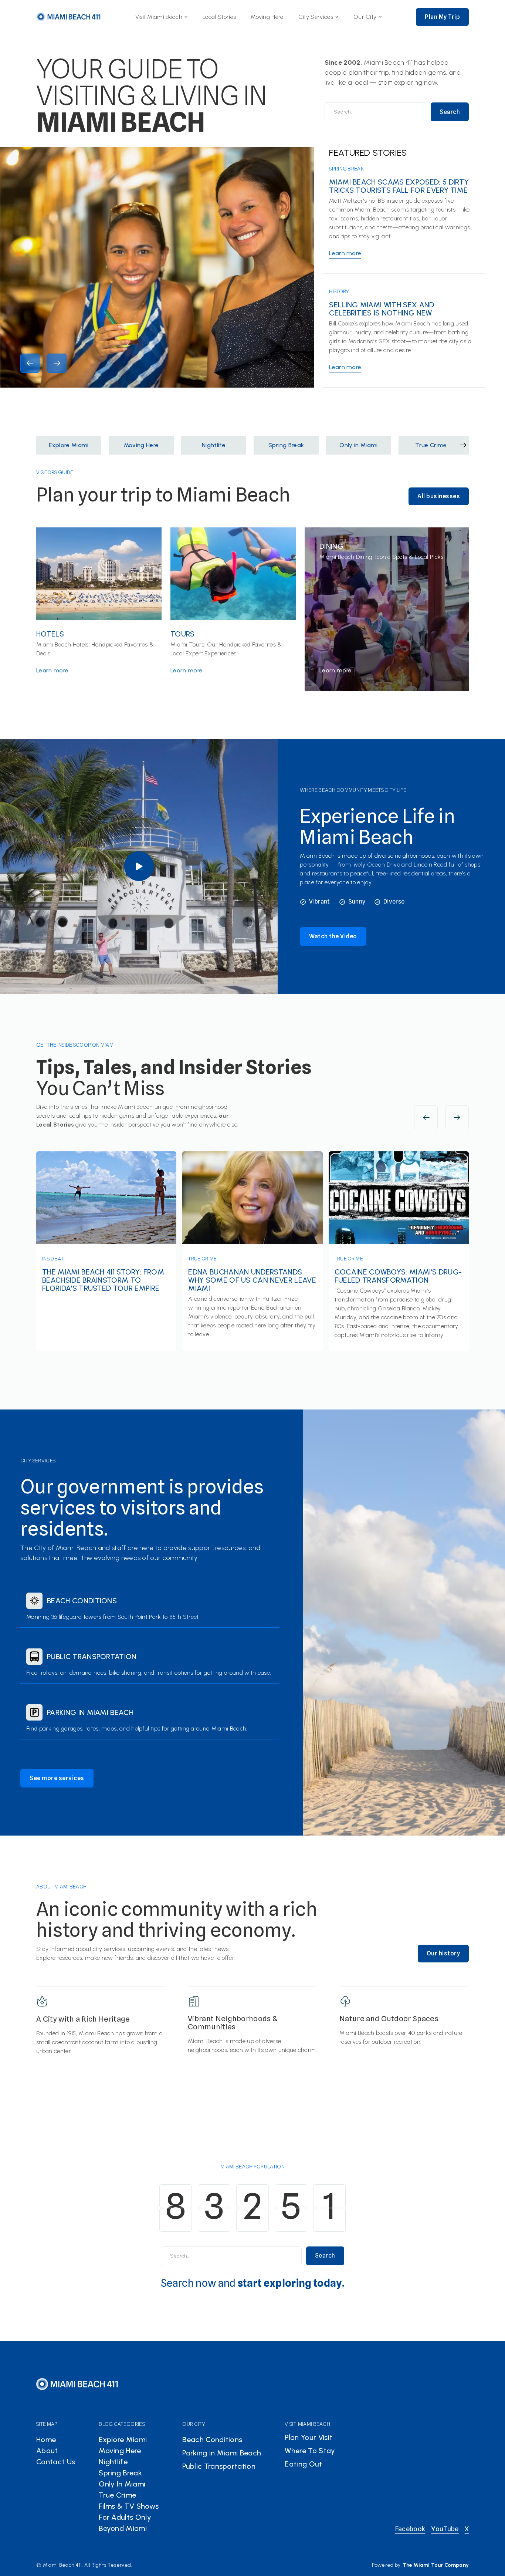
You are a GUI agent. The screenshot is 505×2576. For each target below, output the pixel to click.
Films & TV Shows (129, 2506)
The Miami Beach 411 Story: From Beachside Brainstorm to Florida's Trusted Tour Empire (103, 1280)
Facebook (410, 2529)
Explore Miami (123, 2440)
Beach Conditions (82, 1601)
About (47, 2451)
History (339, 291)
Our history (443, 1953)
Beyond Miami (123, 2528)
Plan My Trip (442, 17)
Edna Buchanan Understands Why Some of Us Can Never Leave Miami (252, 1280)
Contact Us (56, 2462)
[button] (162, 17)
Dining (331, 546)
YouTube (445, 2529)
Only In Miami (122, 2484)
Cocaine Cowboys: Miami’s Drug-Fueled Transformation (398, 1276)
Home (46, 2440)
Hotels (50, 634)
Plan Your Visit (309, 2437)
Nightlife (113, 2462)
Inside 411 (53, 1259)
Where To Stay (310, 2451)
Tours (183, 634)
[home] (69, 17)
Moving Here (267, 17)
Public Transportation (92, 1657)
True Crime (202, 1259)
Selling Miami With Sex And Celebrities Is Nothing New (382, 309)
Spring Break (346, 169)
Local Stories (219, 17)
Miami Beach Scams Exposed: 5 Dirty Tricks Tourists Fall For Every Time (399, 186)
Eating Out (303, 2464)
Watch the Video (333, 936)
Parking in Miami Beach (90, 1712)
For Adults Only (125, 2517)
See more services (57, 1778)
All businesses (439, 496)
